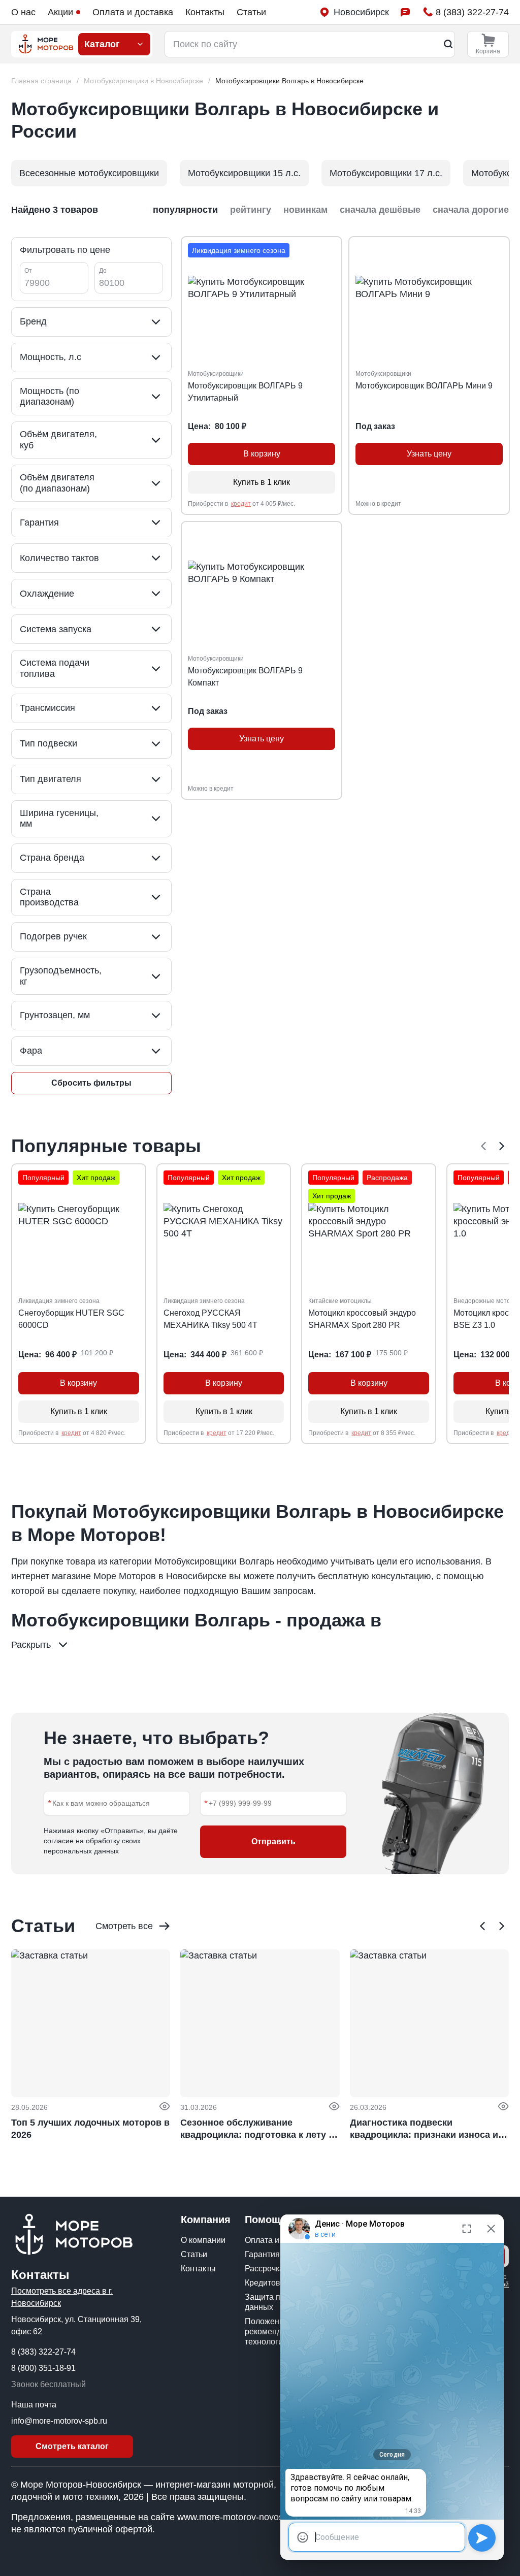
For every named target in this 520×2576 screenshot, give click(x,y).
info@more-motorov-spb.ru (59, 2421)
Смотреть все (124, 1926)
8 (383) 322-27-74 (43, 2352)
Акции (60, 12)
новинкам (305, 210)
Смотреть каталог (72, 2446)
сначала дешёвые (380, 210)
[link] (289, 81)
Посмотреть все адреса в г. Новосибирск (62, 2297)
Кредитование (272, 2283)
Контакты (205, 12)
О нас (23, 12)
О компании (203, 2240)
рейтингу (251, 210)
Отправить (273, 1841)
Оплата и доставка (133, 12)
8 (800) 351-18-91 (43, 2368)
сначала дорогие (471, 210)
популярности (185, 210)
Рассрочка (264, 2269)
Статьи (251, 12)
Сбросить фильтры (91, 1083)
